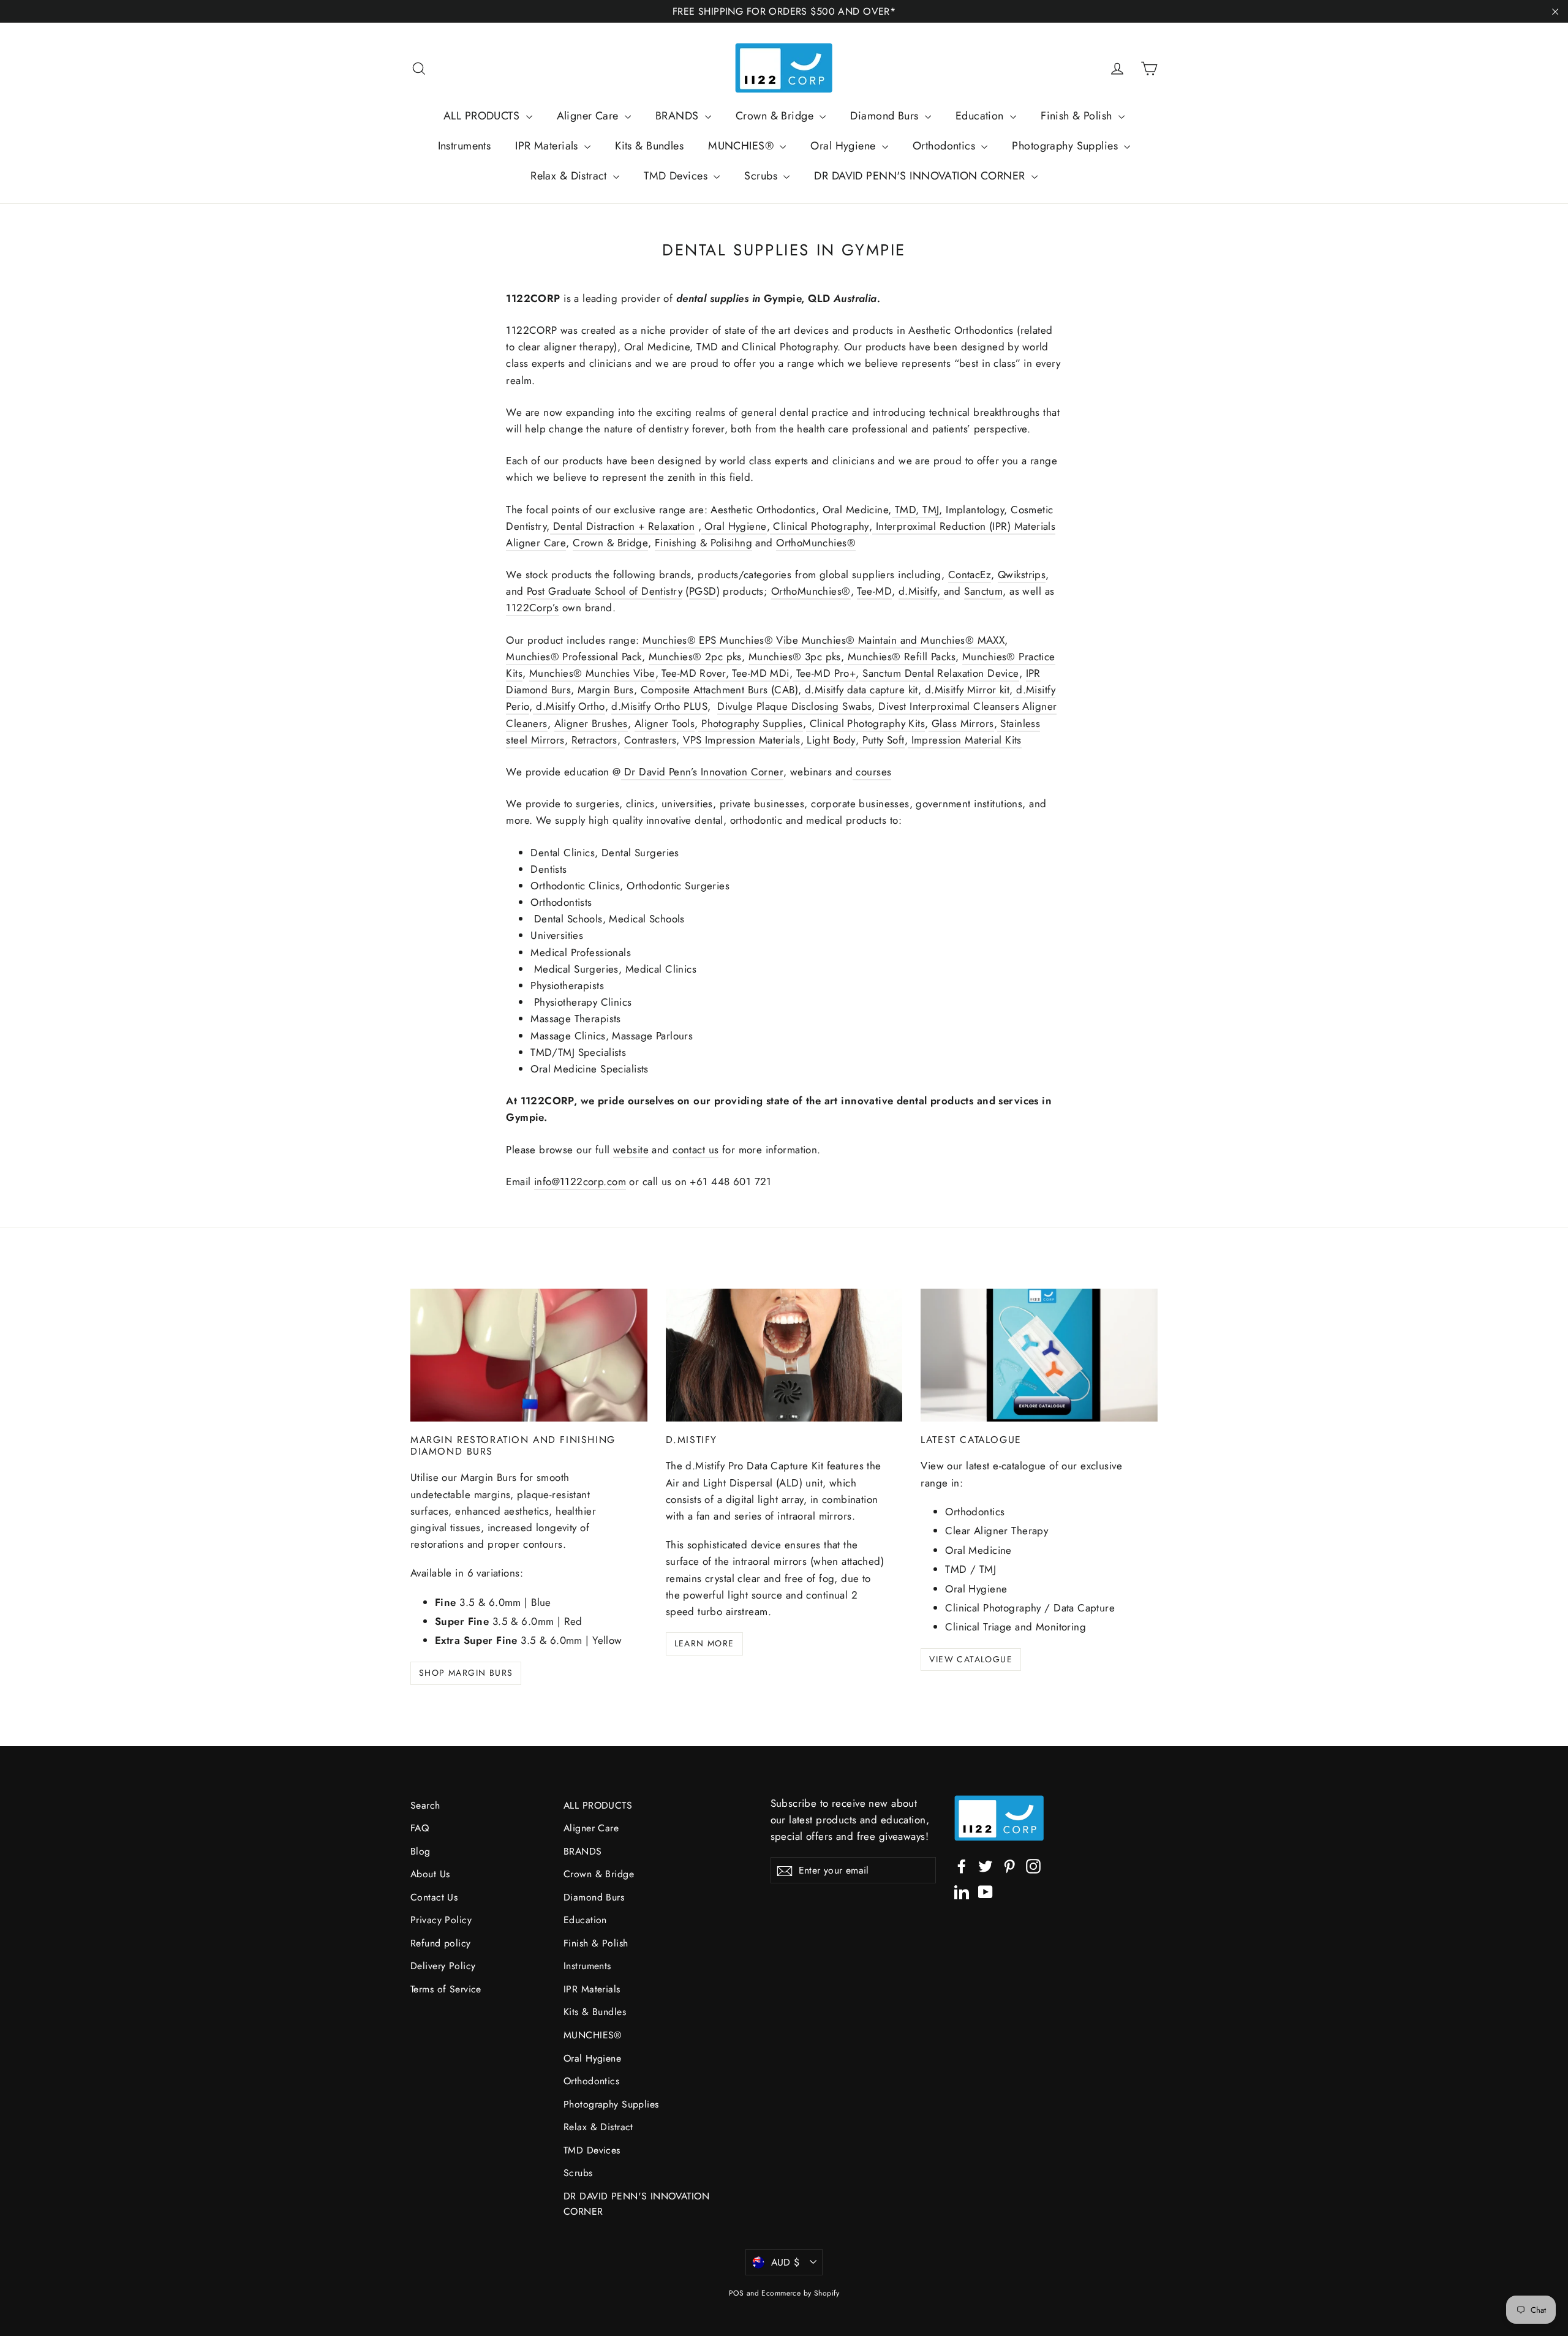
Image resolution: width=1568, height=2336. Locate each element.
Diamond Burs (886, 116)
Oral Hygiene (845, 146)
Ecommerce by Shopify (800, 2293)
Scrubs (762, 176)
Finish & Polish (1078, 116)
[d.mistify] (784, 1355)
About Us (430, 1874)
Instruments (465, 146)
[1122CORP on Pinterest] (1009, 1865)
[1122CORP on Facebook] (962, 1865)
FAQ (420, 1828)
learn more (704, 1643)
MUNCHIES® (742, 146)
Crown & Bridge (776, 116)
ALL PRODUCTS (483, 116)
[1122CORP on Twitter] (986, 1865)
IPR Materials (548, 146)
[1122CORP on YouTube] (986, 1891)
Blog (420, 1851)
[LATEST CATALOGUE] (1039, 1355)
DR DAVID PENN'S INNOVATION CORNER (921, 176)
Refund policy (441, 1943)
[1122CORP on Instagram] (1033, 1865)
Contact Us (434, 1897)
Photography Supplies (1066, 146)
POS (736, 2293)
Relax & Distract (570, 176)
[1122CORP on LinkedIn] (962, 1891)
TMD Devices (677, 176)
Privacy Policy (441, 1920)
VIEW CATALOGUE (971, 1659)
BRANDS (679, 116)
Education (981, 116)
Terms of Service (446, 1989)
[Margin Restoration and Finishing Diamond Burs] (529, 1355)
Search (425, 1805)
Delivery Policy (443, 1966)
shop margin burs (466, 1673)
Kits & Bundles (649, 146)
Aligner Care (590, 116)
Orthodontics (946, 146)
